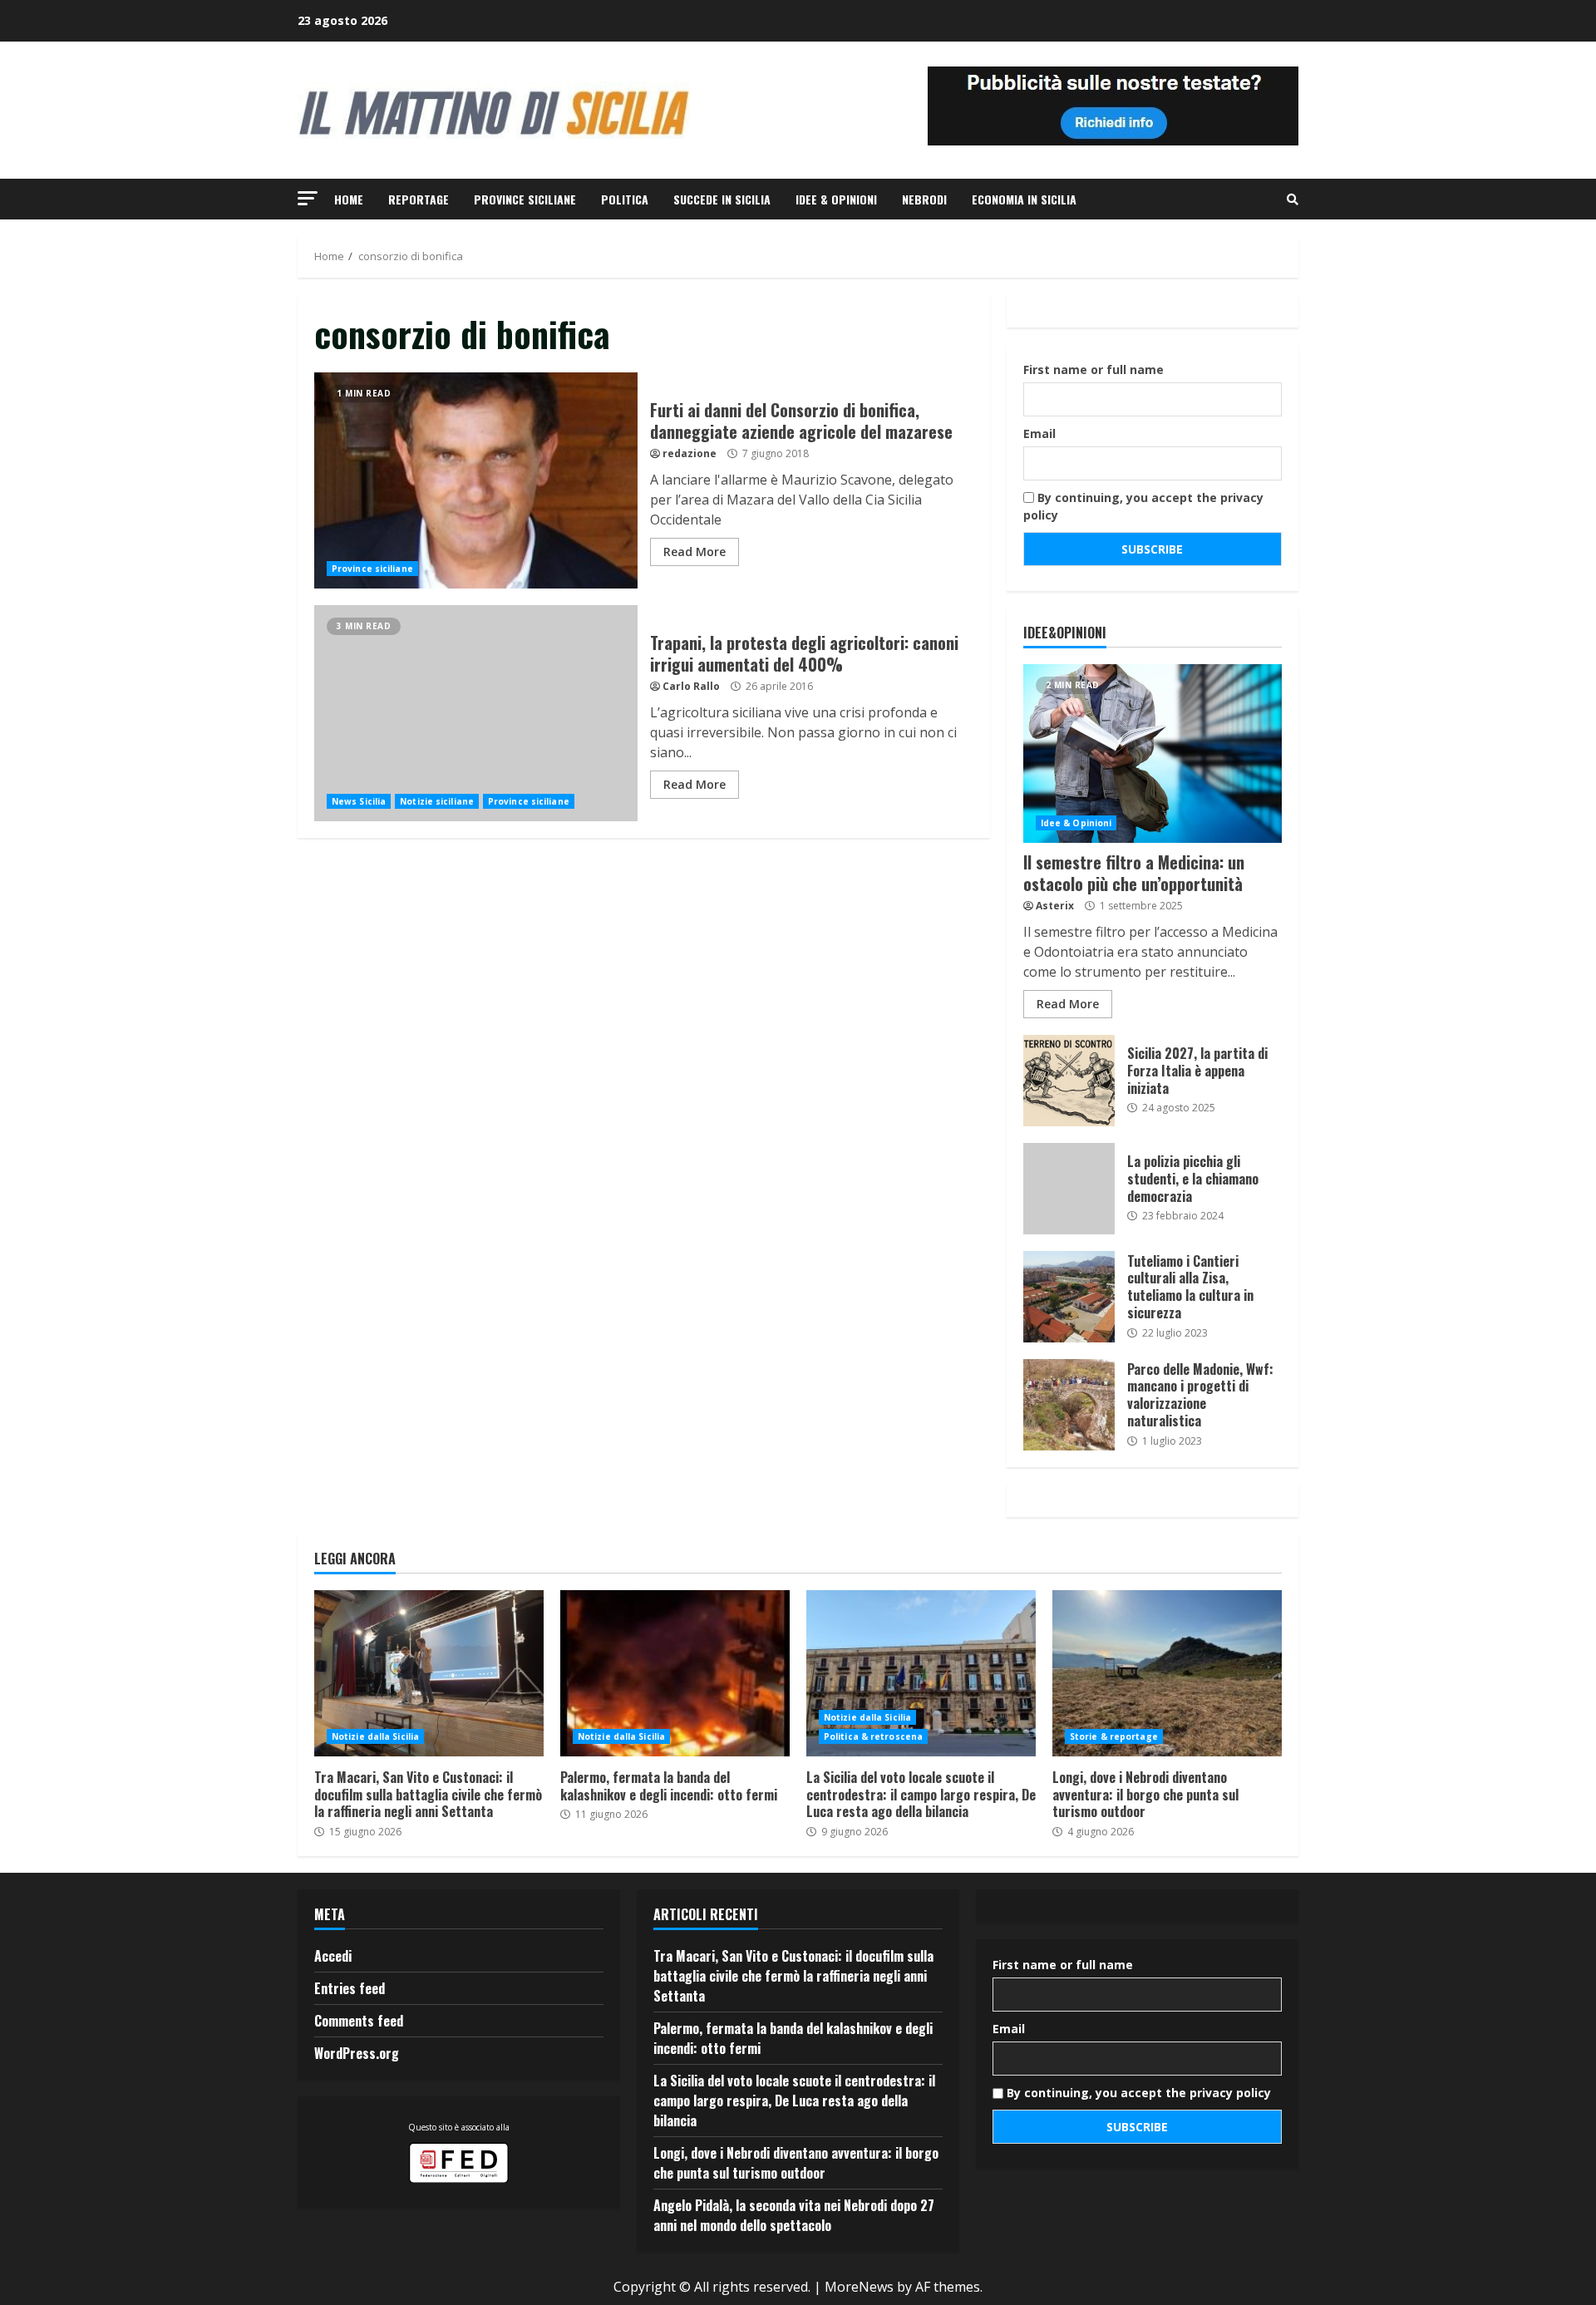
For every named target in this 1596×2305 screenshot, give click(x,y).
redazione (690, 453)
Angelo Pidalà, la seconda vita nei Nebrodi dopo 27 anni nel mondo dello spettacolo (794, 2215)
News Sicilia (359, 801)
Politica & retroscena (873, 1736)
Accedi (333, 1956)
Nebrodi (924, 199)
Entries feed (350, 1988)
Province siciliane (525, 199)
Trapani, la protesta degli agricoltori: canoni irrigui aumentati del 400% (476, 713)
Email (1039, 433)
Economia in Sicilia (1024, 199)
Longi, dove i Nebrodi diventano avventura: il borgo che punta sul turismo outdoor (1167, 1673)
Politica (625, 199)
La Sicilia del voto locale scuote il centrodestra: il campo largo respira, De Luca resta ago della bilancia (921, 1673)
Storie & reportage (1114, 1736)
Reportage (419, 199)
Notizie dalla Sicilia (375, 1736)
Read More (695, 552)
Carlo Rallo (691, 686)
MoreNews (859, 2287)
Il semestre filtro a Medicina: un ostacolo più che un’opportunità (1153, 754)
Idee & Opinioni (836, 199)
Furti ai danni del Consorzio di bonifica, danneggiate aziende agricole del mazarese (476, 480)
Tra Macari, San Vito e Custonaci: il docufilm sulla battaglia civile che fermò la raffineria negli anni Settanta (429, 1673)
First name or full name (1094, 369)
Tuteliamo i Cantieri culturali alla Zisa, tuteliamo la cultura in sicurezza (1069, 1297)
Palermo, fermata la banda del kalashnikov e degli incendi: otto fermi (675, 1673)
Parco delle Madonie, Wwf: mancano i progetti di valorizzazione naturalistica (1069, 1405)
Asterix (1055, 906)
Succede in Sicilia (722, 199)
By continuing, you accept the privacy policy (1143, 506)
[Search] (1293, 199)
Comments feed (359, 2021)
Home (349, 199)
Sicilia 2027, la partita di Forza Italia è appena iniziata (1069, 1081)
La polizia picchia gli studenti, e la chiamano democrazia (1069, 1189)
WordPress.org (357, 2053)
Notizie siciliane (437, 801)
